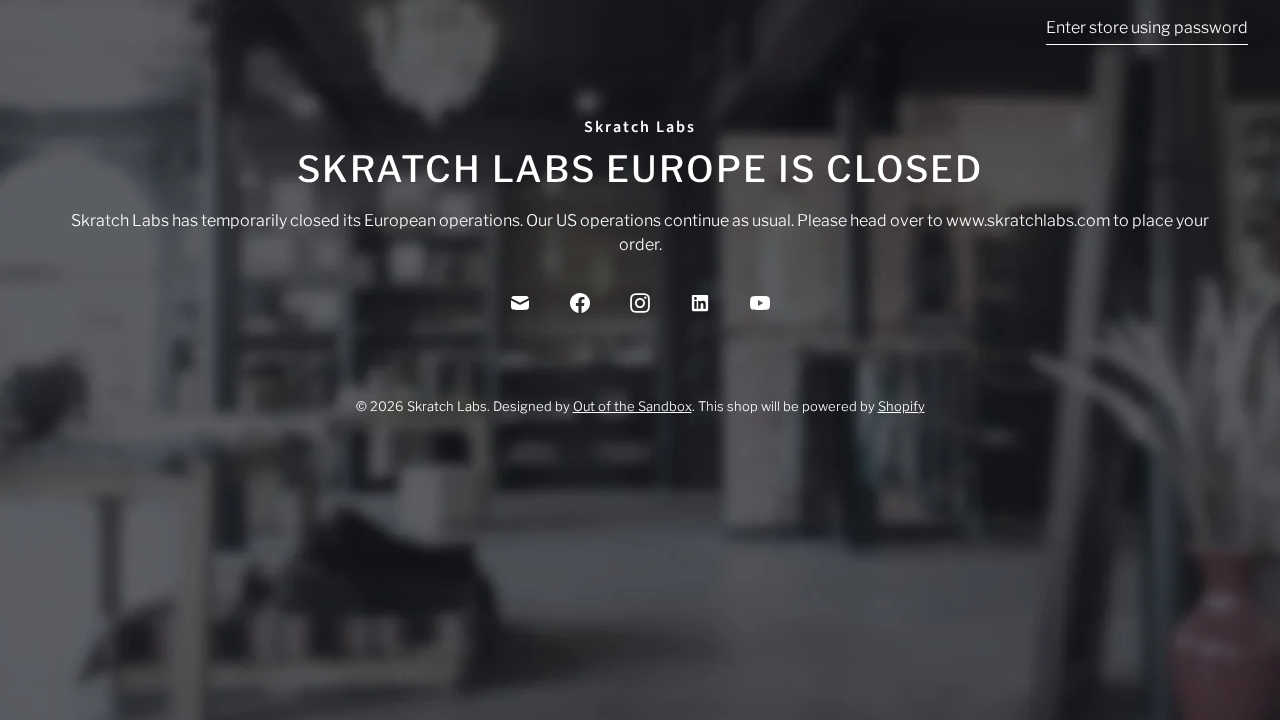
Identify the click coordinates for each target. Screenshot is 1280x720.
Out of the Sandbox (632, 406)
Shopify (901, 406)
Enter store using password (1147, 27)
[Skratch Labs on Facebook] (580, 303)
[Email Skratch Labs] (520, 303)
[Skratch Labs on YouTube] (760, 303)
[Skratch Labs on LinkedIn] (700, 303)
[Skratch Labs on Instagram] (640, 303)
